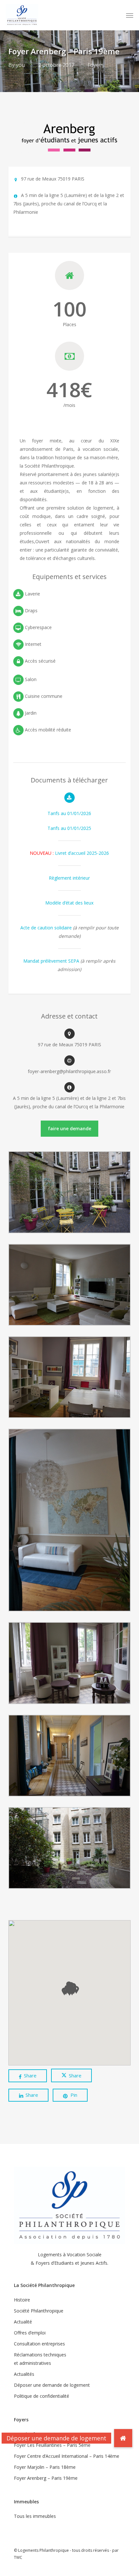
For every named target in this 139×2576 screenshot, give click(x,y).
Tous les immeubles (35, 2516)
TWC (18, 2557)
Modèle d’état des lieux (69, 903)
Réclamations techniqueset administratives (40, 2359)
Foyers (96, 65)
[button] (130, 15)
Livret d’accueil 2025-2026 (69, 853)
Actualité (23, 2322)
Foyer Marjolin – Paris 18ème (45, 2467)
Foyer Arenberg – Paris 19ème (46, 2478)
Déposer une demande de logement (52, 2385)
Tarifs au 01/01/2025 (69, 828)
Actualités (24, 2374)
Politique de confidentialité (42, 2396)
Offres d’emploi (30, 2333)
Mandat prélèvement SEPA (51, 961)
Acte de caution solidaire (46, 928)
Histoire (22, 2300)
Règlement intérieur (69, 878)
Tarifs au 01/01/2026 (69, 813)
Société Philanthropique (39, 2311)
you (20, 65)
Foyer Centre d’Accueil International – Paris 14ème (67, 2456)
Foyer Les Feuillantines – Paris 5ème (52, 2445)
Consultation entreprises (39, 2344)
